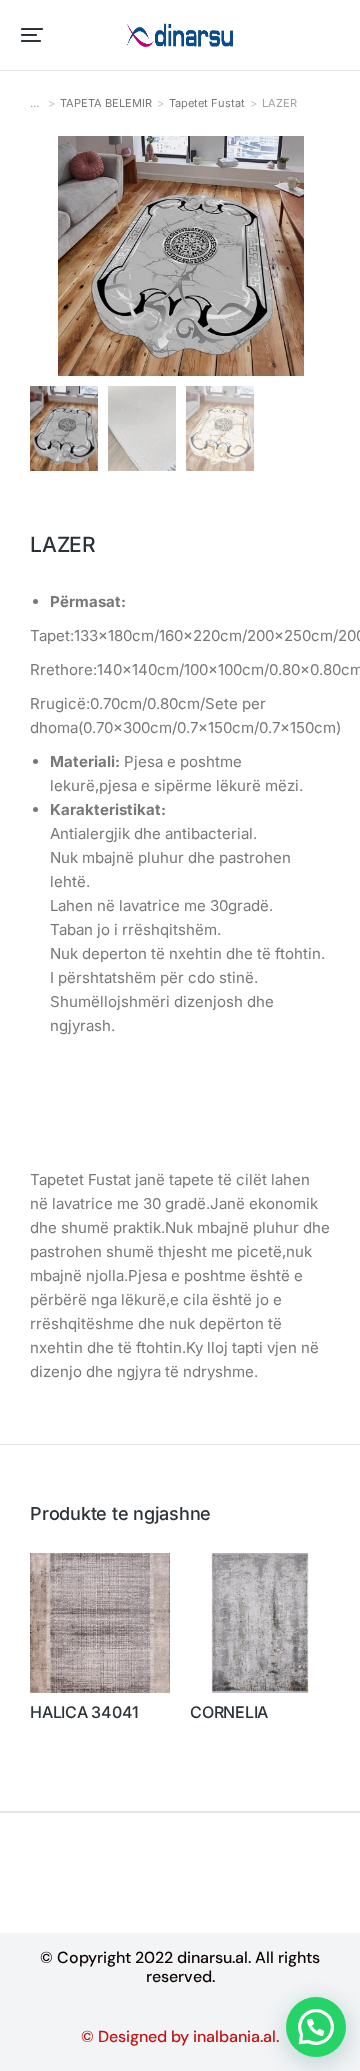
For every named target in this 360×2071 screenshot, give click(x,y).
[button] (32, 35)
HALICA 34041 (84, 1712)
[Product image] (100, 1623)
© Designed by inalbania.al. (180, 2036)
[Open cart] (331, 35)
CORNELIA (229, 1712)
